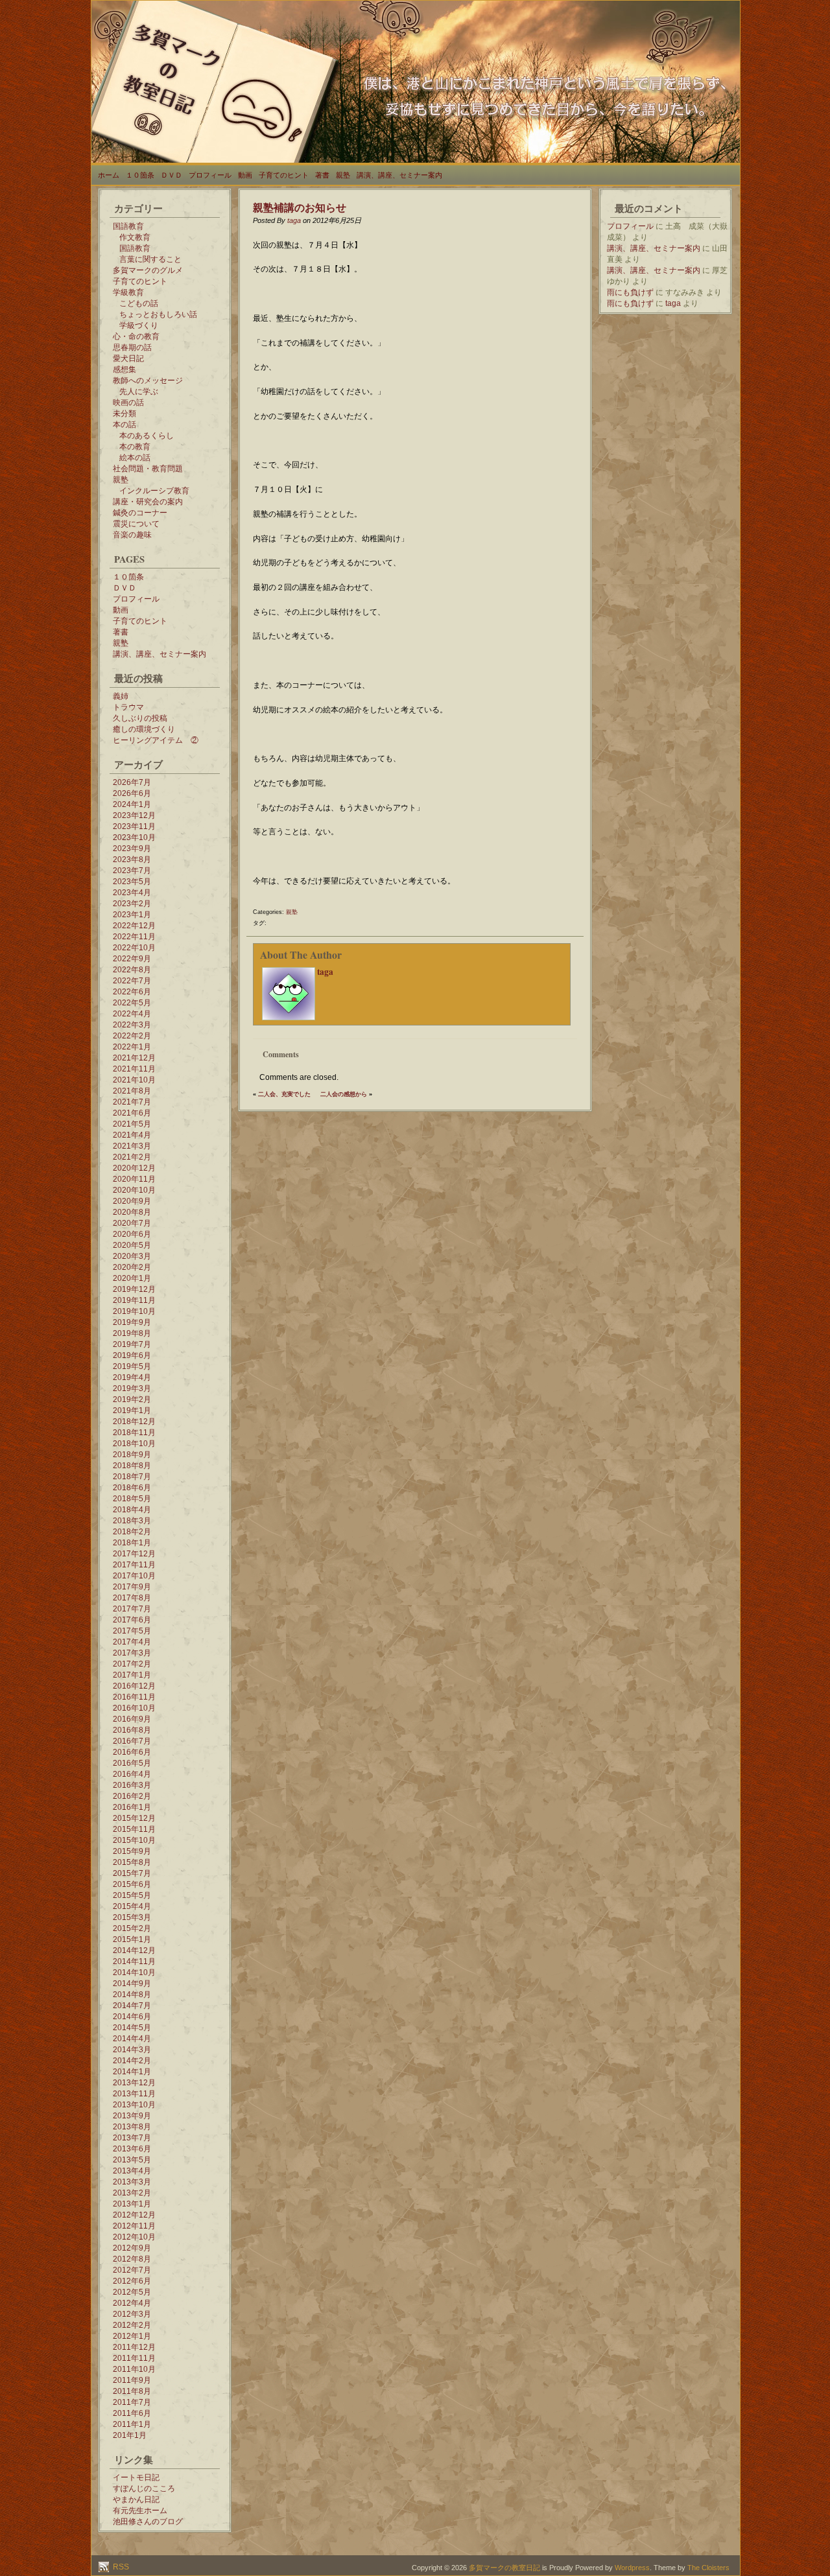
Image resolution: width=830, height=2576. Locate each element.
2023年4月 (132, 893)
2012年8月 (132, 2259)
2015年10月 (134, 1840)
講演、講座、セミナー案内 (399, 175)
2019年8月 (132, 1333)
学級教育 (128, 292)
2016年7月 (132, 1741)
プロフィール (210, 175)
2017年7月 (132, 1609)
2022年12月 (134, 926)
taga (294, 220)
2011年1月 (132, 2424)
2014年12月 (134, 1950)
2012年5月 (132, 2292)
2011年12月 (134, 2347)
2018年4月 (132, 1510)
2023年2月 (132, 904)
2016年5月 (132, 1763)
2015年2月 (132, 1928)
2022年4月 (132, 1014)
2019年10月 (134, 1311)
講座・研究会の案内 (148, 502)
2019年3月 (132, 1388)
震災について (136, 524)
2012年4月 (132, 2303)
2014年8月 (132, 1995)
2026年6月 (132, 793)
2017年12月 (134, 1554)
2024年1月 (132, 804)
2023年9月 (132, 849)
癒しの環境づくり (144, 729)
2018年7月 (132, 1477)
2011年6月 (132, 2413)
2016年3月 (132, 1785)
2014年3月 (132, 2050)
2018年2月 (132, 1532)
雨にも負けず (630, 292)
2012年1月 (132, 2336)
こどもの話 (139, 303)
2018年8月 (132, 1466)
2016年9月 (132, 1719)
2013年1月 (132, 2204)
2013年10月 (134, 2105)
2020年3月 (132, 1256)
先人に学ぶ (139, 392)
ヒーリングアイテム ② (156, 740)
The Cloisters (708, 2568)
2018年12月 (134, 1422)
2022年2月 (132, 1036)
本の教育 (135, 447)
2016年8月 (132, 1730)
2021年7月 (132, 1102)
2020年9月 (132, 1201)
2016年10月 (134, 1708)
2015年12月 (134, 1818)
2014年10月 (134, 1973)
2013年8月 (132, 2127)
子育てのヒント (284, 175)
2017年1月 (132, 1675)
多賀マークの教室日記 (504, 2568)
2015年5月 (132, 1895)
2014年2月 (132, 2061)
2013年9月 (132, 2116)
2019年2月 (132, 1399)
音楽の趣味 (132, 535)
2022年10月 (134, 948)
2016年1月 (132, 1807)
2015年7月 (132, 1873)
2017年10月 (134, 1576)
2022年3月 (132, 1025)
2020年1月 (132, 1278)
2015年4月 (132, 1906)
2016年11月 (134, 1697)
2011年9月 (132, 2380)
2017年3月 (132, 1653)
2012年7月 (132, 2270)
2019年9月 (132, 1322)
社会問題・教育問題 (148, 469)
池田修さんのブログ (148, 2522)
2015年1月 (132, 1939)
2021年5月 (132, 1124)
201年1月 (130, 2435)
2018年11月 (134, 1433)
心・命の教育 (136, 336)
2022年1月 (132, 1047)
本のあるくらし (147, 436)
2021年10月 (134, 1080)
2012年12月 (134, 2215)
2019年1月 (132, 1411)
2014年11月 (134, 1961)
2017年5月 (132, 1631)
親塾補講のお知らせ (300, 207)
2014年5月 (132, 2028)
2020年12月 (134, 1168)
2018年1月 (132, 1543)
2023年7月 (132, 871)
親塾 (343, 175)
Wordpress (632, 2568)
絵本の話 (135, 458)
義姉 (121, 696)
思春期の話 (132, 347)
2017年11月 (134, 1565)
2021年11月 (134, 1069)
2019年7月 (132, 1344)
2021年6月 (132, 1113)
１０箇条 (140, 175)
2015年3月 (132, 1917)
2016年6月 (132, 1752)
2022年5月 (132, 1003)
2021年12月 (134, 1058)
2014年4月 (132, 2039)
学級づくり (139, 325)
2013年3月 (132, 2182)
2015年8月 (132, 1862)
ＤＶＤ (172, 175)
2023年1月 (132, 915)
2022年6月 (132, 992)
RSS (120, 2567)
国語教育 (128, 226)
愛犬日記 (128, 358)
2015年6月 (132, 1884)
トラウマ (128, 707)
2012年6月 (132, 2281)
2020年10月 (134, 1190)
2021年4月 (132, 1135)
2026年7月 (132, 782)
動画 (245, 175)
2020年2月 (132, 1267)
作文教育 (135, 237)
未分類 (124, 414)
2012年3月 (132, 2314)
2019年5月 (132, 1366)
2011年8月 (132, 2391)
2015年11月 (134, 1829)
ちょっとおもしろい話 (158, 314)
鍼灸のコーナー (140, 513)
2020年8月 (132, 1212)
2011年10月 (134, 2369)
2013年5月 (132, 2160)
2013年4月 (132, 2171)
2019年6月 (132, 1355)
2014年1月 (132, 2072)
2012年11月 (134, 2226)
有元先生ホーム (140, 2511)
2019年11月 (134, 1300)
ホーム (109, 175)
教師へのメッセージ (148, 381)
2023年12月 (134, 815)
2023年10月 (134, 837)
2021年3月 (132, 1146)
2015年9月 (132, 1851)
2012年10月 (134, 2237)
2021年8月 (132, 1091)
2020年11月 (134, 1179)
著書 (322, 175)
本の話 (124, 425)
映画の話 (128, 403)
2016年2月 (132, 1796)
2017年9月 (132, 1587)
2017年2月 (132, 1664)
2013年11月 (134, 2094)
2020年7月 (132, 1223)
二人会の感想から (344, 1094)
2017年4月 (132, 1642)
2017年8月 (132, 1598)
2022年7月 (132, 981)
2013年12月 (134, 2083)
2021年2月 (132, 1157)
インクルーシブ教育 (154, 491)
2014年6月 (132, 2017)
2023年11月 (134, 826)
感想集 (124, 369)
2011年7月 (132, 2402)
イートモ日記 (136, 2477)
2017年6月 (132, 1620)
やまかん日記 (136, 2500)
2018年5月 (132, 1499)
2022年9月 (132, 959)
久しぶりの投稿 (140, 718)
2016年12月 (134, 1686)
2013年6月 (132, 2149)
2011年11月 (134, 2358)
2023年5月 (132, 882)
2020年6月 (132, 1234)
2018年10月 (134, 1444)
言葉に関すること (150, 259)
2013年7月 (132, 2138)
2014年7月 (132, 2006)
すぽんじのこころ (144, 2488)
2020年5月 (132, 1245)
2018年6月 (132, 1488)
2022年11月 (134, 937)
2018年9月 (132, 1455)
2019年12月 (134, 1289)
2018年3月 (132, 1521)
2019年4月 (132, 1377)
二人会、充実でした (284, 1094)
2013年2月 (132, 2193)
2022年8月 (132, 970)
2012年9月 (132, 2248)
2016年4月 (132, 1774)
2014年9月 (132, 1984)
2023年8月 (132, 860)
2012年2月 (132, 2325)
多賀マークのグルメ (148, 270)
